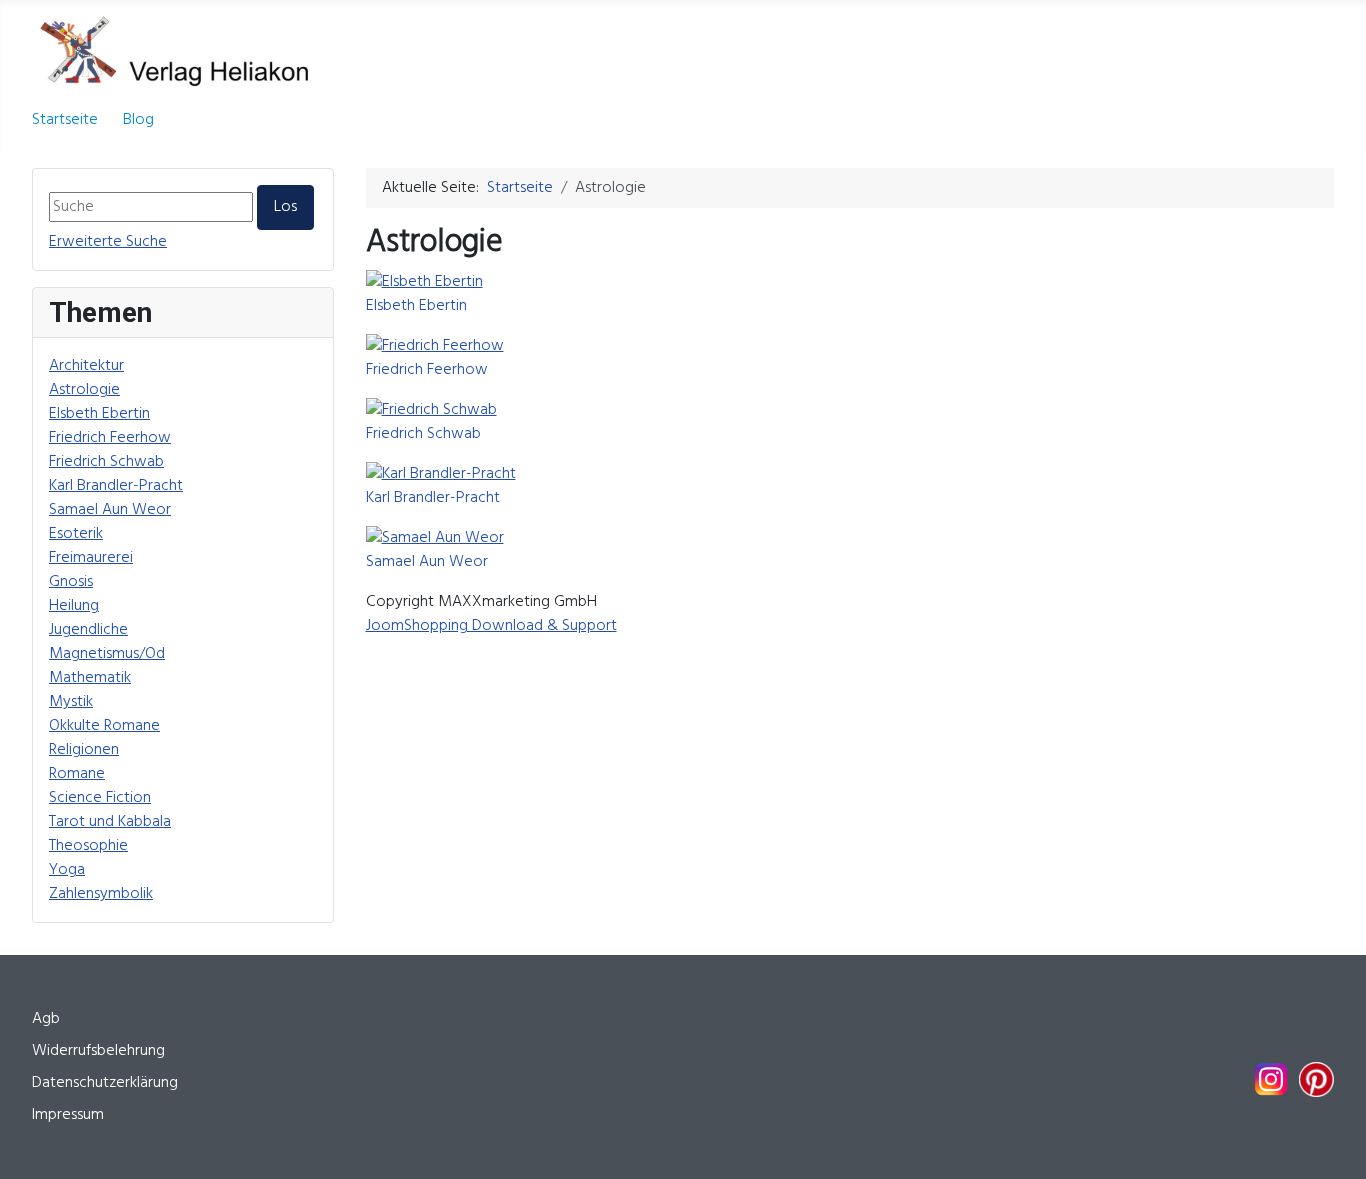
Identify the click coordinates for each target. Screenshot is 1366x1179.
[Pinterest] (1316, 1079)
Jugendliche (88, 630)
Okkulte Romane (104, 726)
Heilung (74, 606)
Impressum (68, 1115)
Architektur (86, 366)
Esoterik (76, 534)
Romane (77, 774)
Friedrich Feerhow (110, 438)
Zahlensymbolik (101, 894)
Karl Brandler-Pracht (116, 486)
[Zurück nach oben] (1331, 1142)
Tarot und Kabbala (110, 822)
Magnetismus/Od (107, 654)
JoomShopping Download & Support (491, 626)
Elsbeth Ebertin (99, 414)
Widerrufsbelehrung (98, 1051)
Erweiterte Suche (108, 242)
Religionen (84, 750)
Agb (46, 1019)
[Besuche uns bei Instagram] (1271, 1079)
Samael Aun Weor (110, 510)
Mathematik (90, 678)
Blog (138, 120)
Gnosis (71, 582)
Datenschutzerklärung (105, 1083)
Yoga (67, 870)
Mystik (71, 702)
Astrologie (84, 390)
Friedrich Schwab (106, 462)
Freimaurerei (91, 558)
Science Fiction (100, 798)
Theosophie (88, 846)
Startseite (65, 120)
